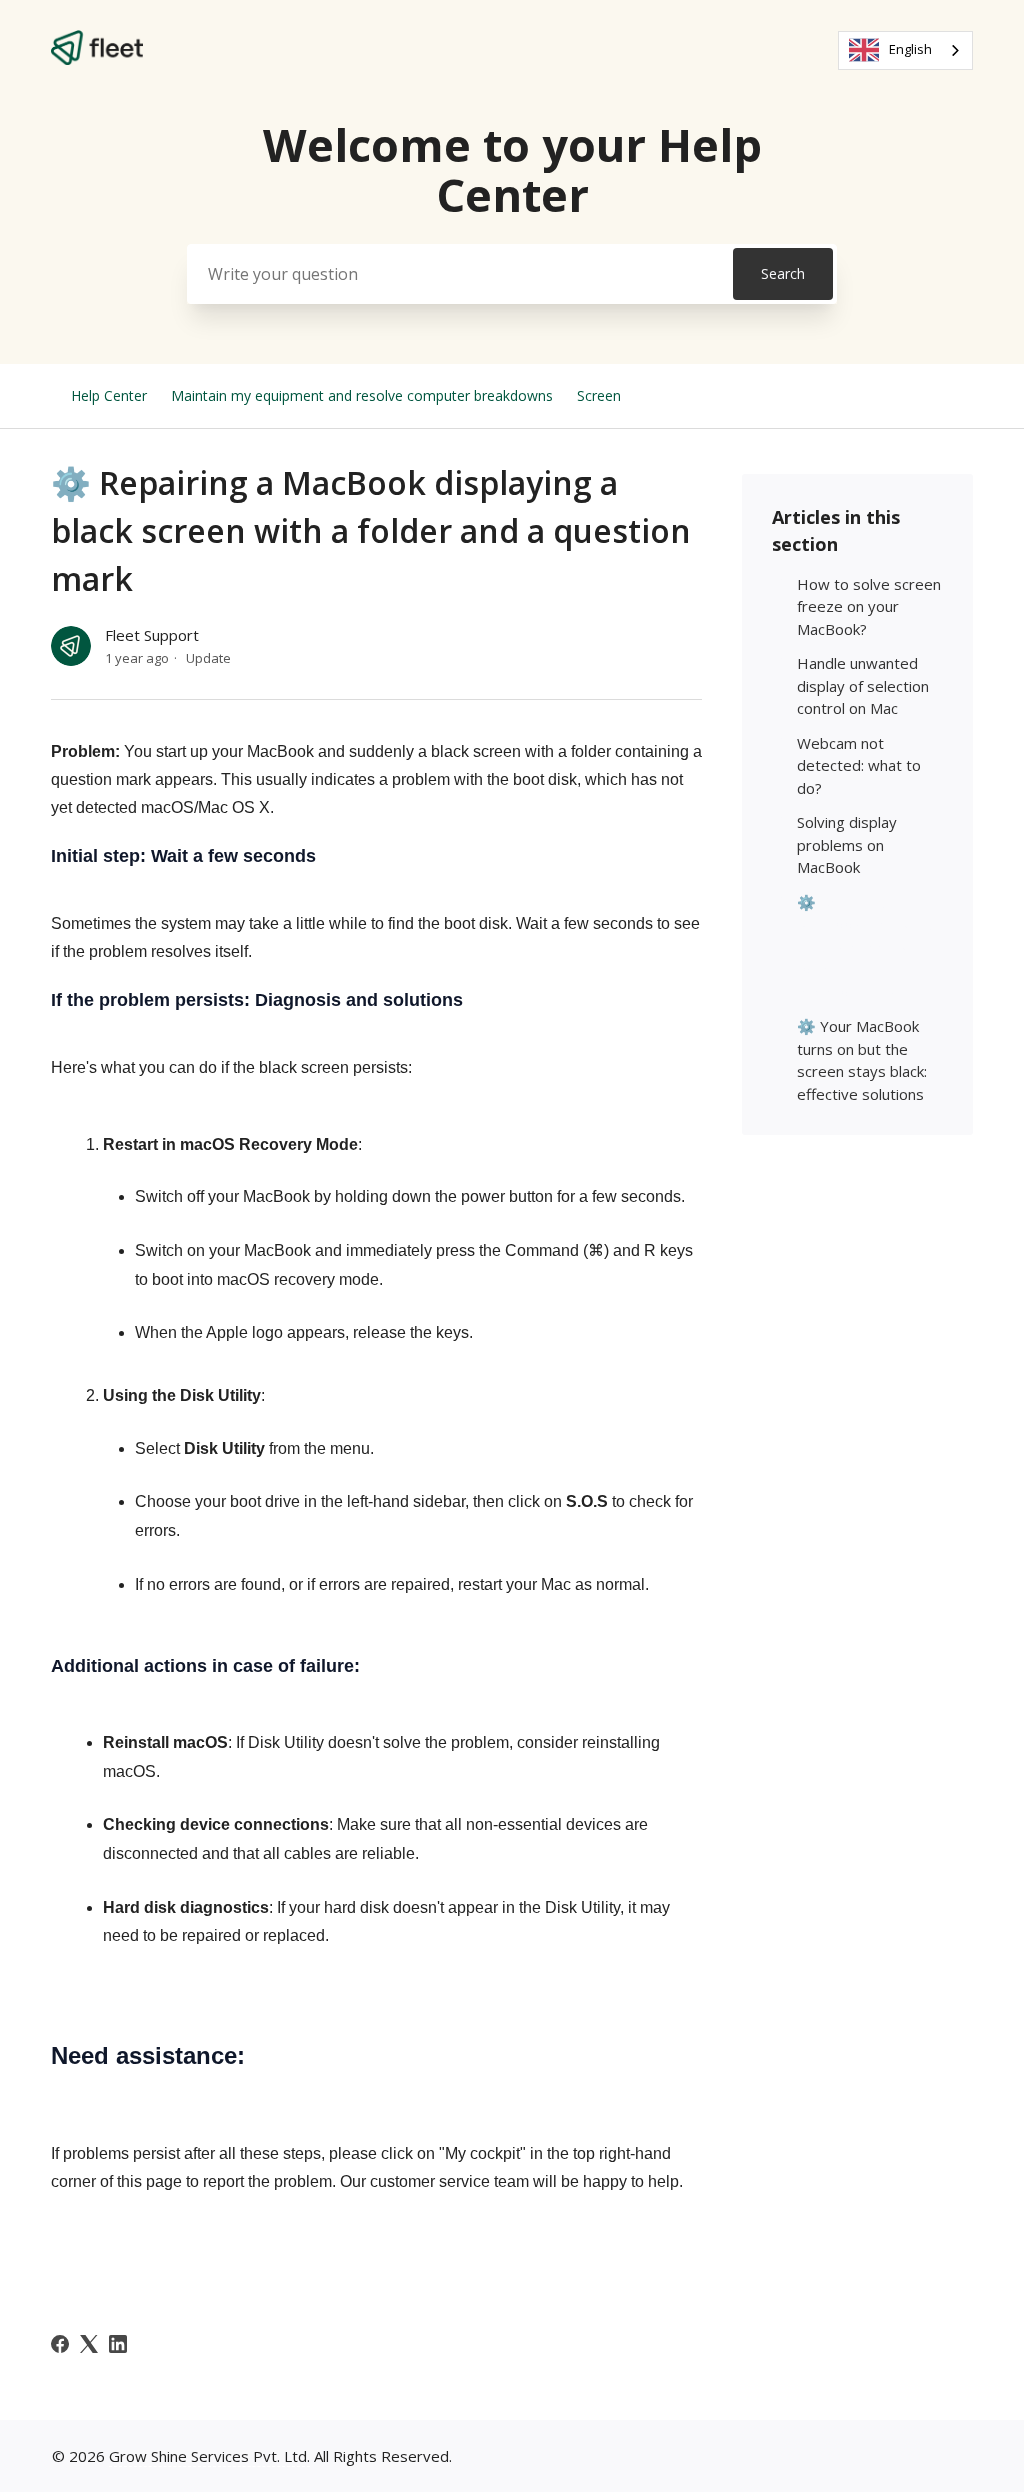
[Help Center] (97, 59)
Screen (599, 395)
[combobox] (905, 50)
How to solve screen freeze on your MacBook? (869, 606)
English (910, 49)
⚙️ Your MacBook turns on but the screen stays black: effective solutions (862, 1060)
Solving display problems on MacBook (847, 844)
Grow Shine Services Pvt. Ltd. (209, 2456)
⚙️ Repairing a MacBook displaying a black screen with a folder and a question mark (868, 947)
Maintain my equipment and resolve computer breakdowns (362, 395)
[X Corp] (89, 2344)
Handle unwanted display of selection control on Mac (863, 685)
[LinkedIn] (118, 2344)
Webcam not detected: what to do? (859, 765)
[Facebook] (60, 2344)
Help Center (109, 395)
